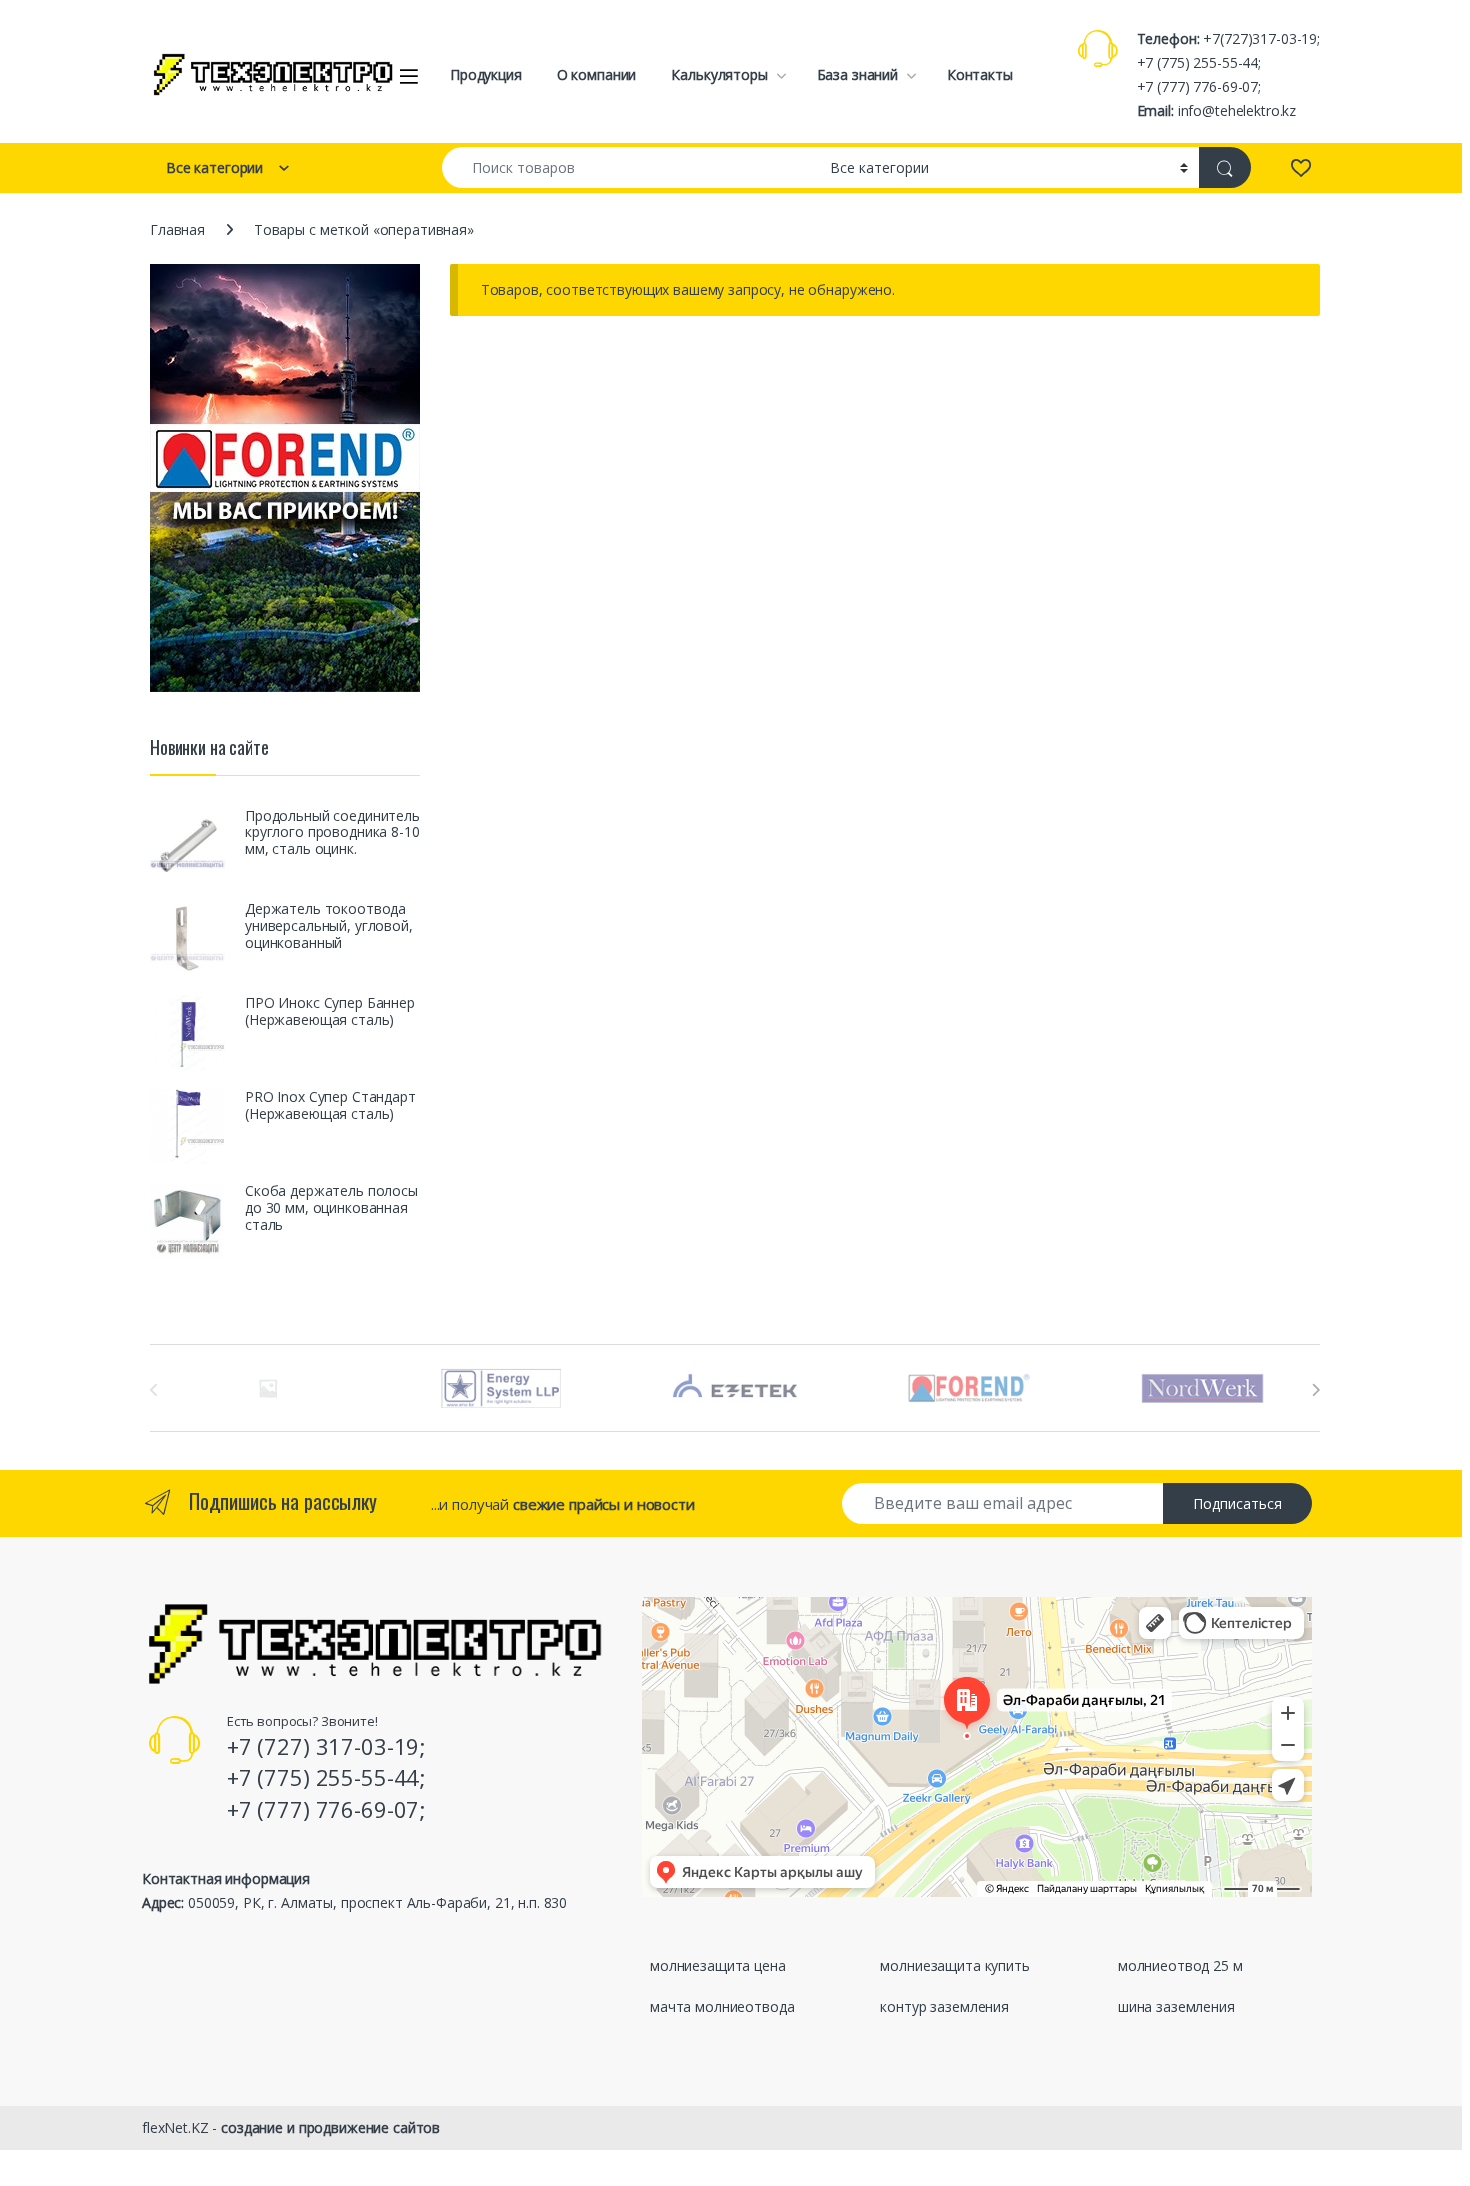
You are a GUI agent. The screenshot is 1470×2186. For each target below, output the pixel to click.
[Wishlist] (1300, 167)
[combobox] (630, 167)
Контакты (980, 74)
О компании (597, 74)
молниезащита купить (954, 1965)
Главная (177, 229)
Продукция (486, 74)
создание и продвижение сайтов (330, 2127)
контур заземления (944, 2006)
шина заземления (1176, 2006)
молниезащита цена (718, 1965)
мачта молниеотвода (722, 2006)
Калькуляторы (719, 74)
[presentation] (1315, 1390)
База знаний (857, 74)
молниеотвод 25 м (1180, 1965)
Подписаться (1237, 1503)
